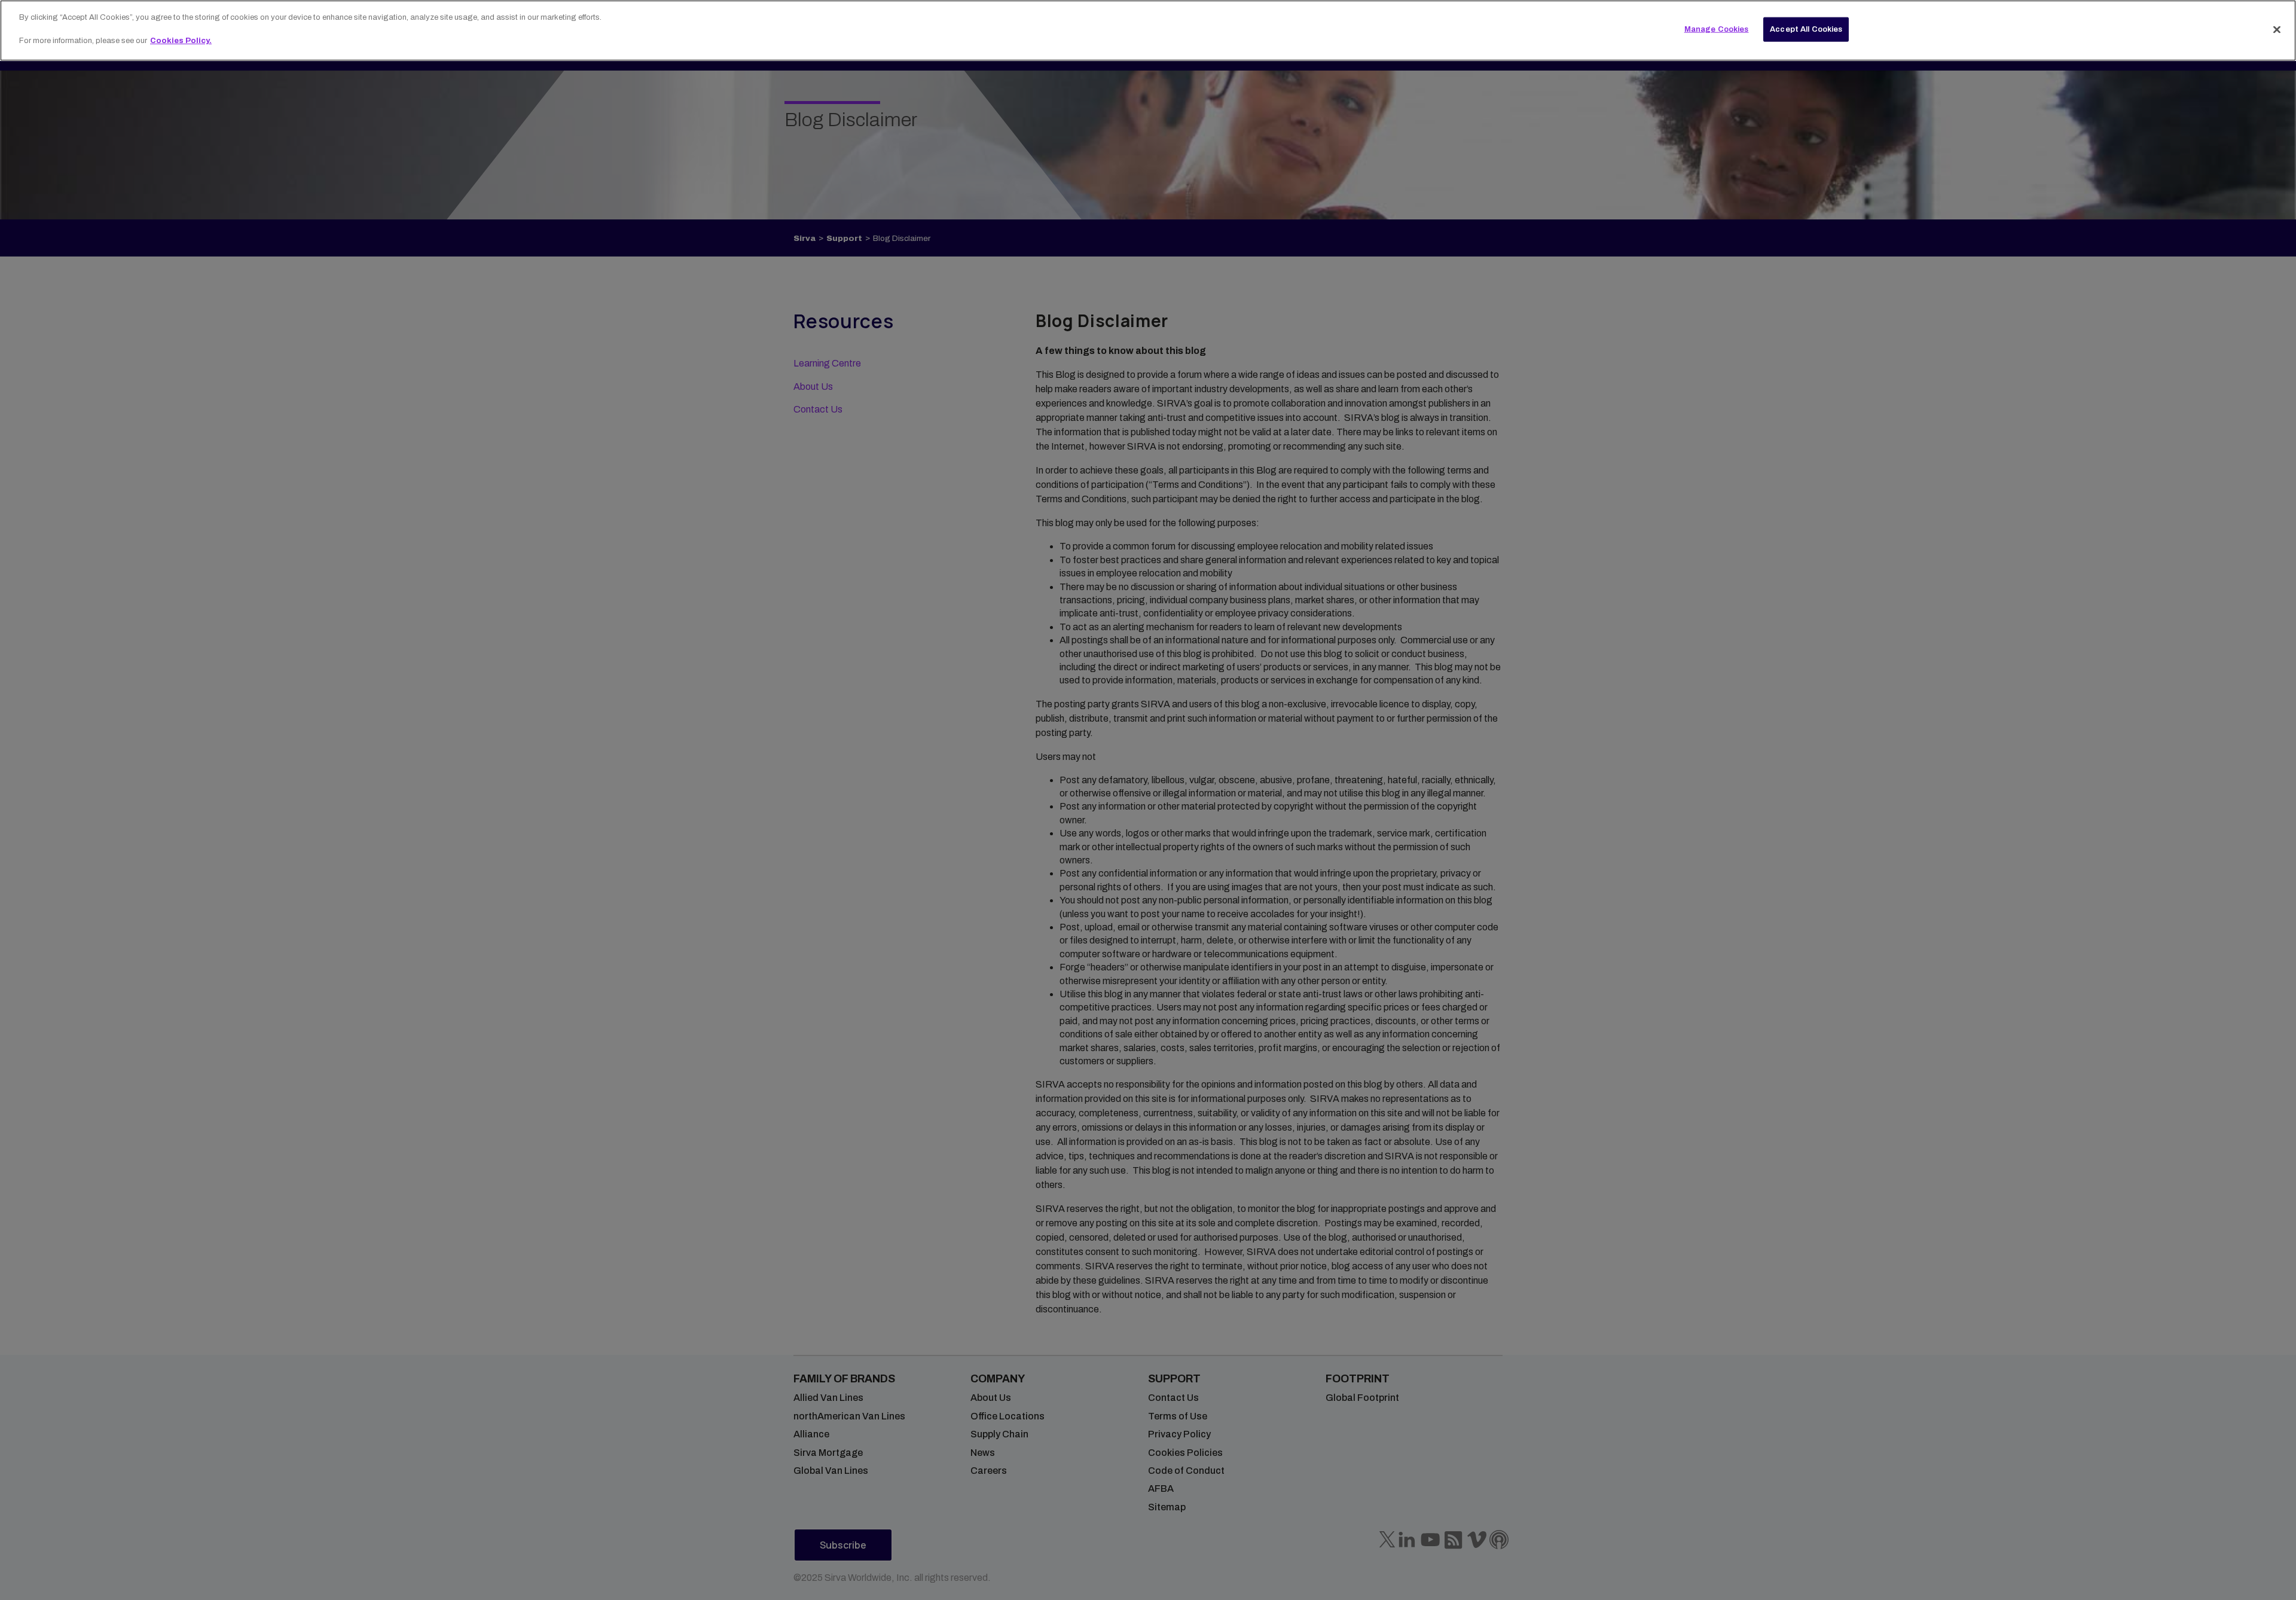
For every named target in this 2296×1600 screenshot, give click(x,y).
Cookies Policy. (181, 41)
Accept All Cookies (1806, 29)
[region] (1148, 30)
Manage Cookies (1717, 29)
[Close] (2277, 29)
